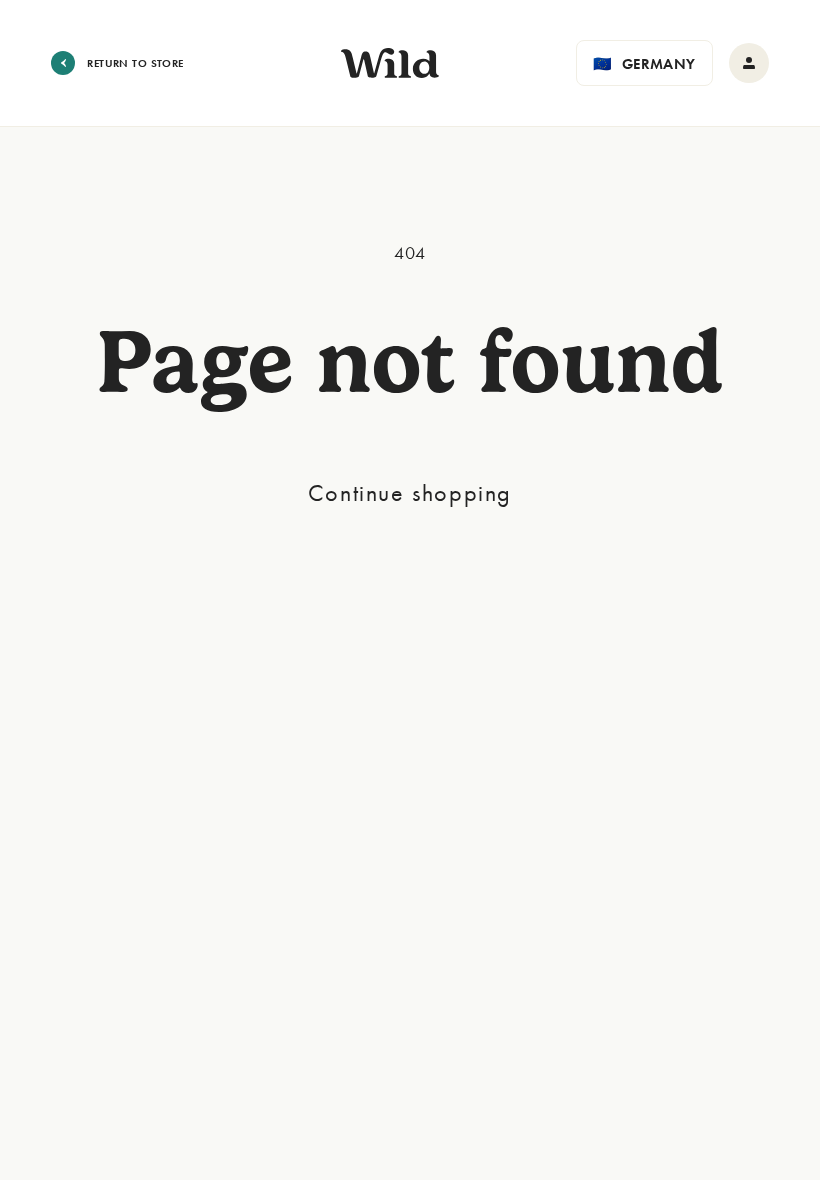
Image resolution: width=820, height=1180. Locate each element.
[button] (644, 63)
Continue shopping (410, 492)
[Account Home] (749, 63)
